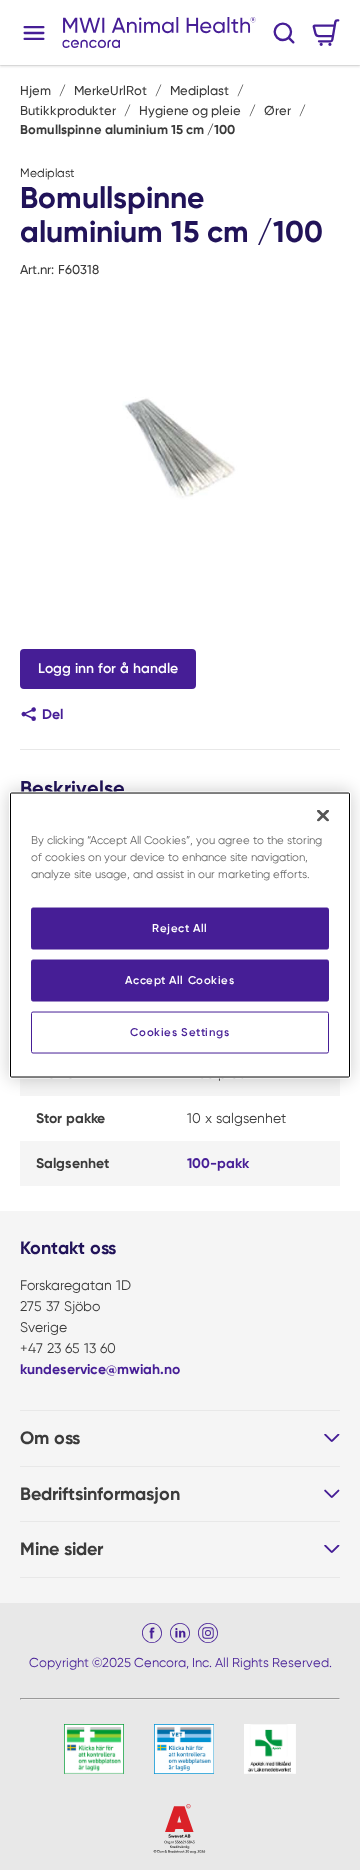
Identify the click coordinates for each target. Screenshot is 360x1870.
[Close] (323, 816)
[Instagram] (208, 1633)
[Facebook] (152, 1633)
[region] (180, 935)
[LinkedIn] (180, 1633)
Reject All (180, 928)
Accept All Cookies (179, 980)
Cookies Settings (179, 1032)
